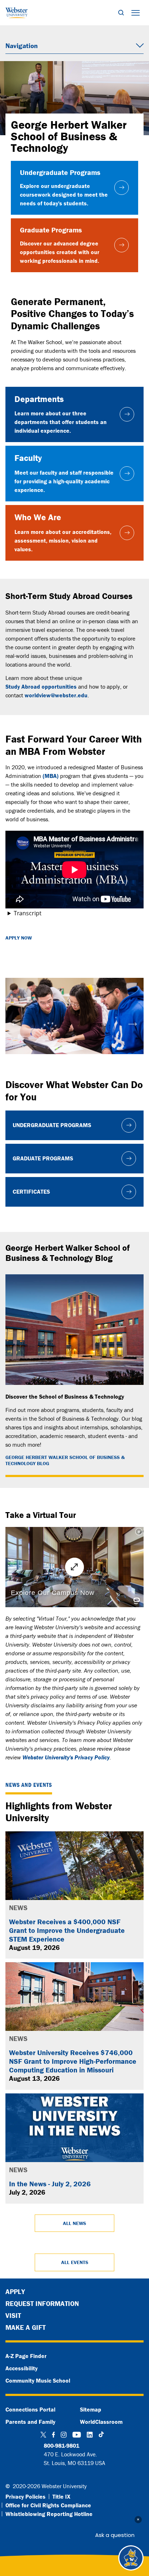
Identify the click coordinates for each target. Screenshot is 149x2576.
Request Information (42, 2303)
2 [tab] (74, 1061)
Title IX (61, 2496)
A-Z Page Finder (26, 2356)
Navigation (22, 46)
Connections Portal (30, 2409)
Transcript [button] (28, 913)
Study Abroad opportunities (41, 686)
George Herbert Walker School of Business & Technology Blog (65, 1460)
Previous (16, 1021)
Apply (15, 2292)
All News (74, 2223)
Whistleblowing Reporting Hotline (49, 2514)
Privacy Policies (25, 2496)
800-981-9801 (61, 2446)
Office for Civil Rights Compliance (48, 2505)
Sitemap (91, 2409)
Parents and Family (30, 2422)
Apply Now (19, 938)
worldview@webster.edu (56, 695)
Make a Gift (25, 2327)
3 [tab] (85, 1061)
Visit (13, 2315)
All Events (75, 2262)
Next (133, 1021)
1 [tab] (64, 1061)
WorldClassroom (101, 2422)
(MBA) (51, 776)
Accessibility (22, 2368)
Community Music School (38, 2380)
